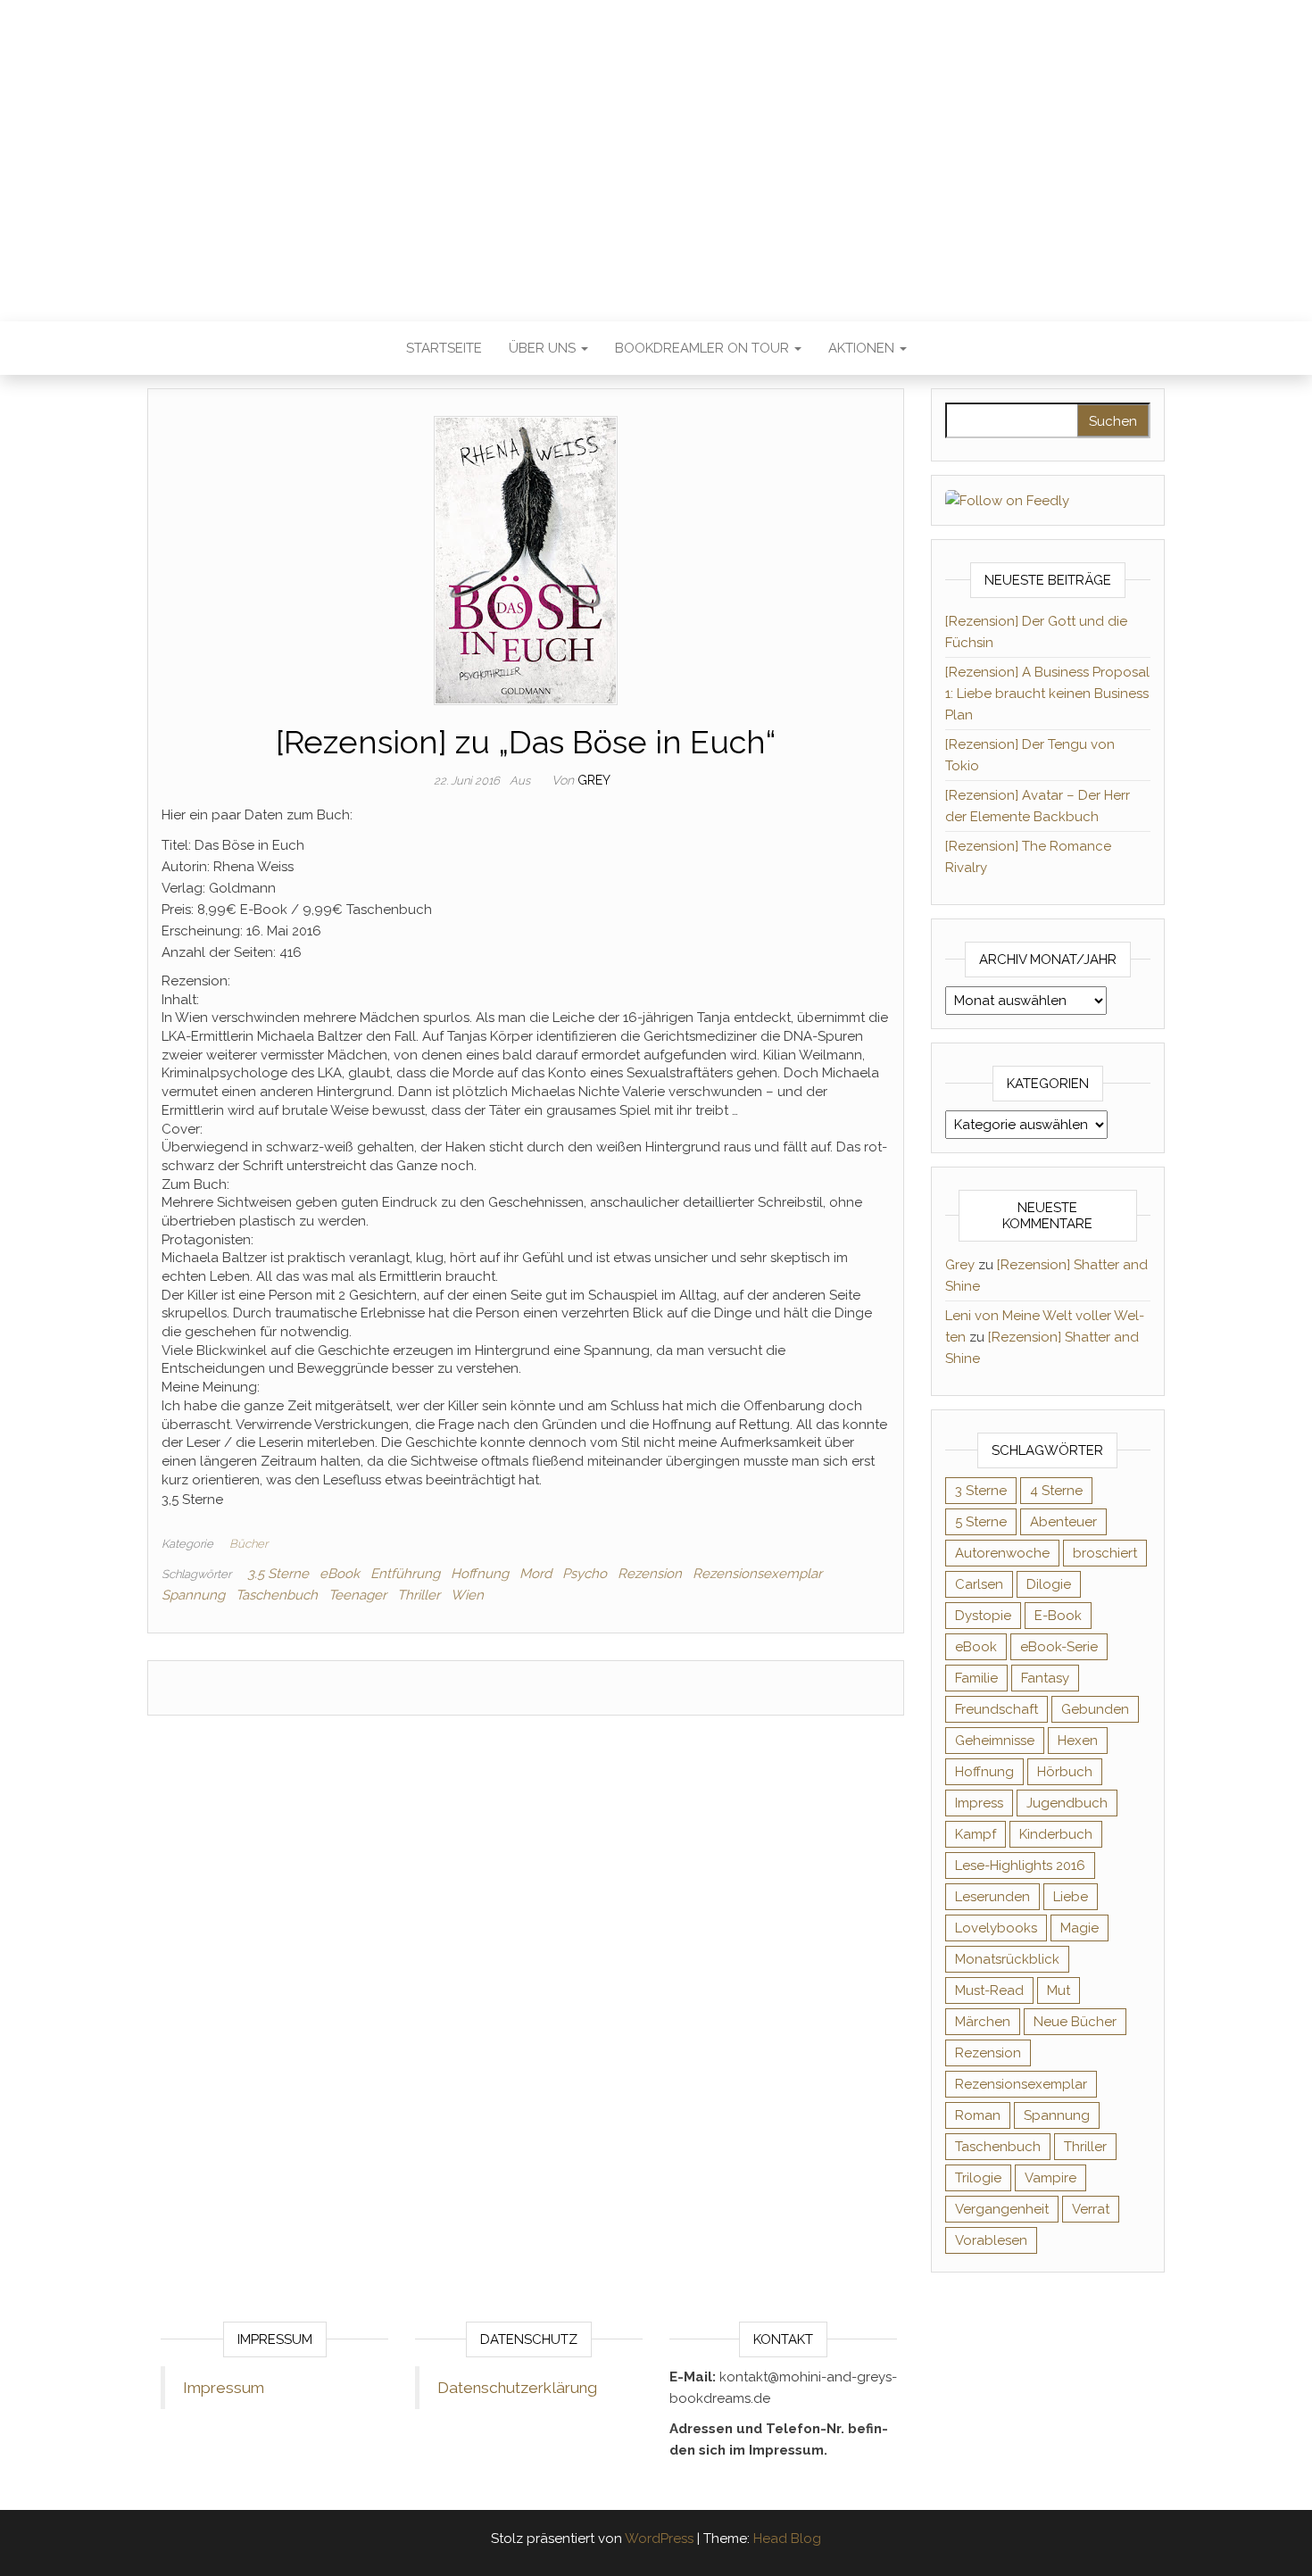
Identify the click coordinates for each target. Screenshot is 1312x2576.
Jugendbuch (1067, 1803)
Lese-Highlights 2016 (1020, 1866)
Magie (1079, 1928)
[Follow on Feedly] (1007, 500)
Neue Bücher (1075, 2022)
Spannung (193, 1595)
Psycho (585, 1574)
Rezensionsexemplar (757, 1574)
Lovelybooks (996, 1928)
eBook (340, 1574)
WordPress (659, 2539)
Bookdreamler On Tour (704, 348)
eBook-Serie (1059, 1647)
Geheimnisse (995, 1741)
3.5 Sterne (278, 1574)
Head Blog (787, 2539)
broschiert (1105, 1553)
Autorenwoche (1002, 1553)
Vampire (1050, 2178)
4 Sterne (1056, 1491)
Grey (594, 780)
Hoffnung (480, 1574)
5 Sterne (981, 1522)
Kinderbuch (1056, 1834)
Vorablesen (991, 2240)
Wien (467, 1595)
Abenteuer (1063, 1522)
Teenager (357, 1595)
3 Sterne (981, 1491)
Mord (536, 1574)
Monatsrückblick (1007, 1959)
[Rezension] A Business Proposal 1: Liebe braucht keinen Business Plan (1047, 694)
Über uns (544, 348)
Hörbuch (1065, 1772)
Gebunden (1095, 1709)
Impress (979, 1803)
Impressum (224, 2388)
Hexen (1078, 1741)
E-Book (1058, 1616)
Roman (978, 2115)
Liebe (1071, 1897)
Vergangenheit (1002, 2209)
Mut (1059, 1990)
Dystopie (983, 1616)
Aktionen (863, 348)
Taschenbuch (277, 1595)
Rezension (650, 1574)
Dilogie (1049, 1584)
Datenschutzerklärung (517, 2388)
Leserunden (992, 1897)
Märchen (983, 2022)
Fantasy (1045, 1678)
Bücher (249, 1544)
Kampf (976, 1834)
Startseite (444, 348)
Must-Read (989, 1990)
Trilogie (978, 2178)
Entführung (405, 1574)
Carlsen (979, 1584)
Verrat (1091, 2209)
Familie (976, 1678)
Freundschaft (996, 1709)
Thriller (419, 1595)
